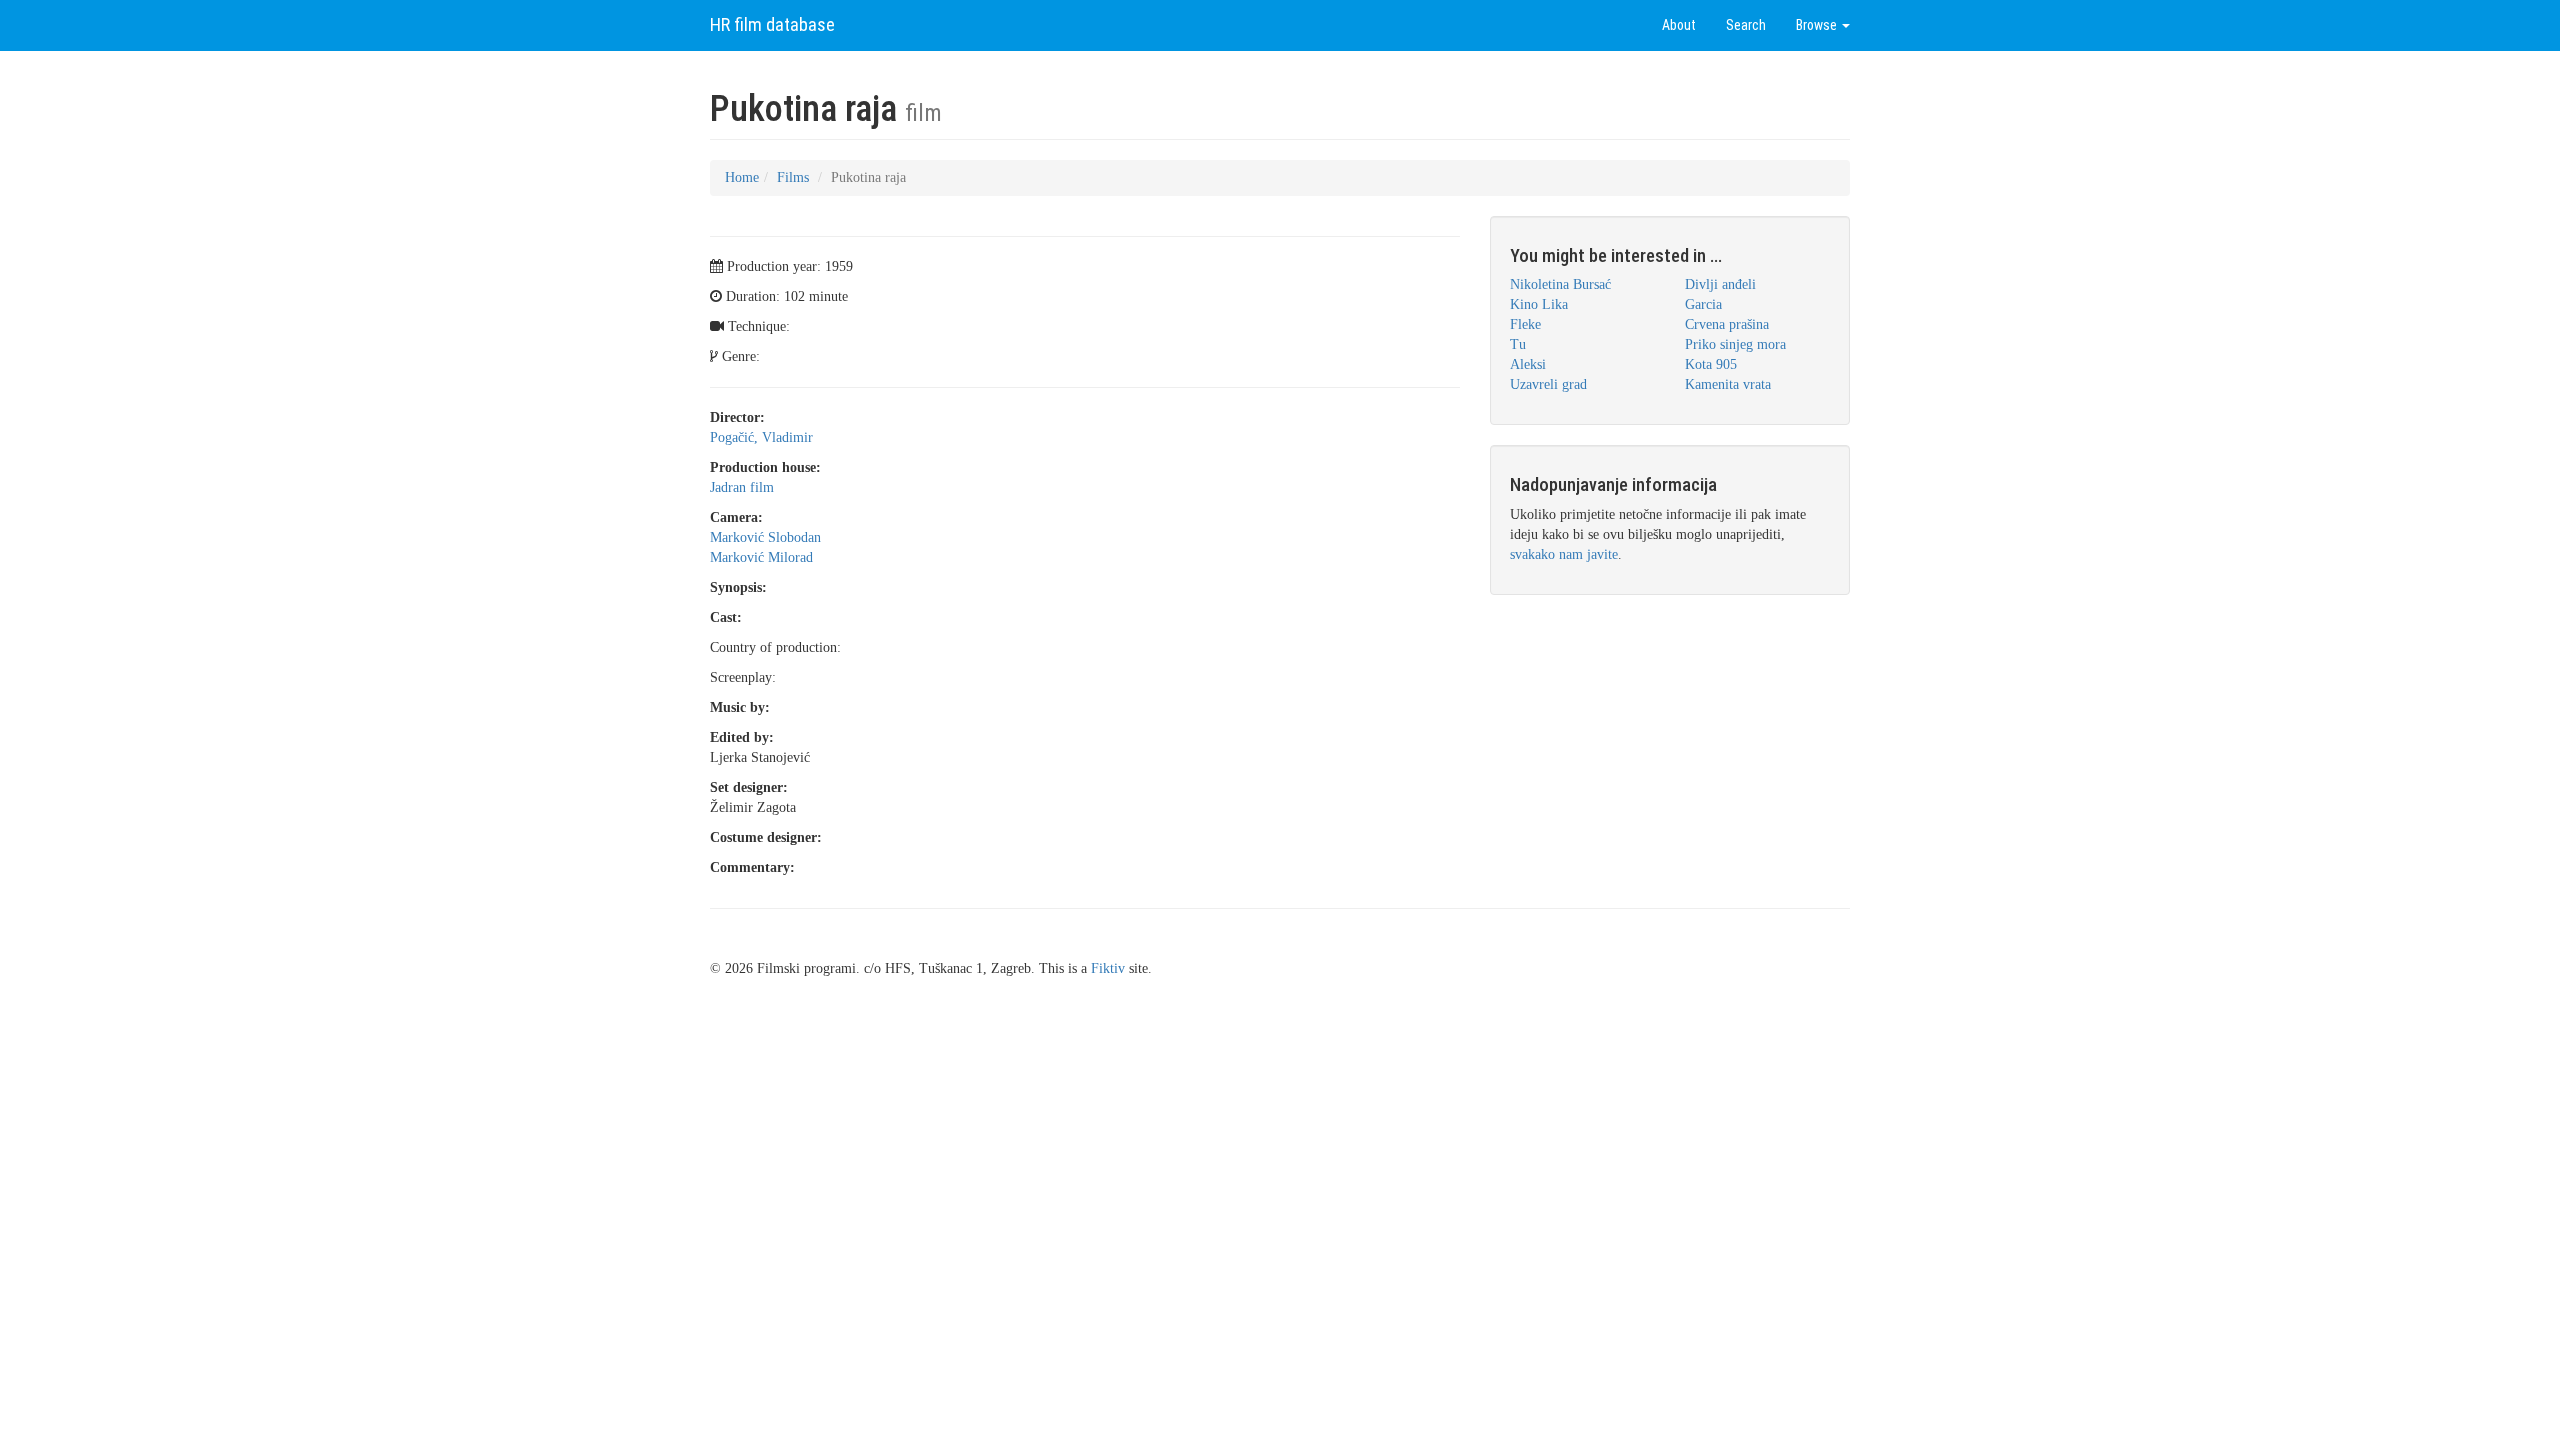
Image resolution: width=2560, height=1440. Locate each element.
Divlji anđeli (1720, 284)
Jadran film (742, 487)
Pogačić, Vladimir (761, 437)
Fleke (1525, 324)
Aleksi (1528, 364)
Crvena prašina (1727, 324)
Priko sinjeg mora (1735, 344)
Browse (1818, 25)
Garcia (1703, 304)
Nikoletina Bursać (1560, 284)
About (1679, 25)
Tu (1518, 344)
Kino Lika (1539, 304)
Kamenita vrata (1728, 384)
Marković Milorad (761, 557)
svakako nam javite (1564, 554)
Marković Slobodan (765, 537)
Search (1746, 25)
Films (793, 177)
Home (742, 177)
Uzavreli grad (1548, 384)
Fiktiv (1108, 968)
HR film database (772, 24)
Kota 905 (1711, 364)
